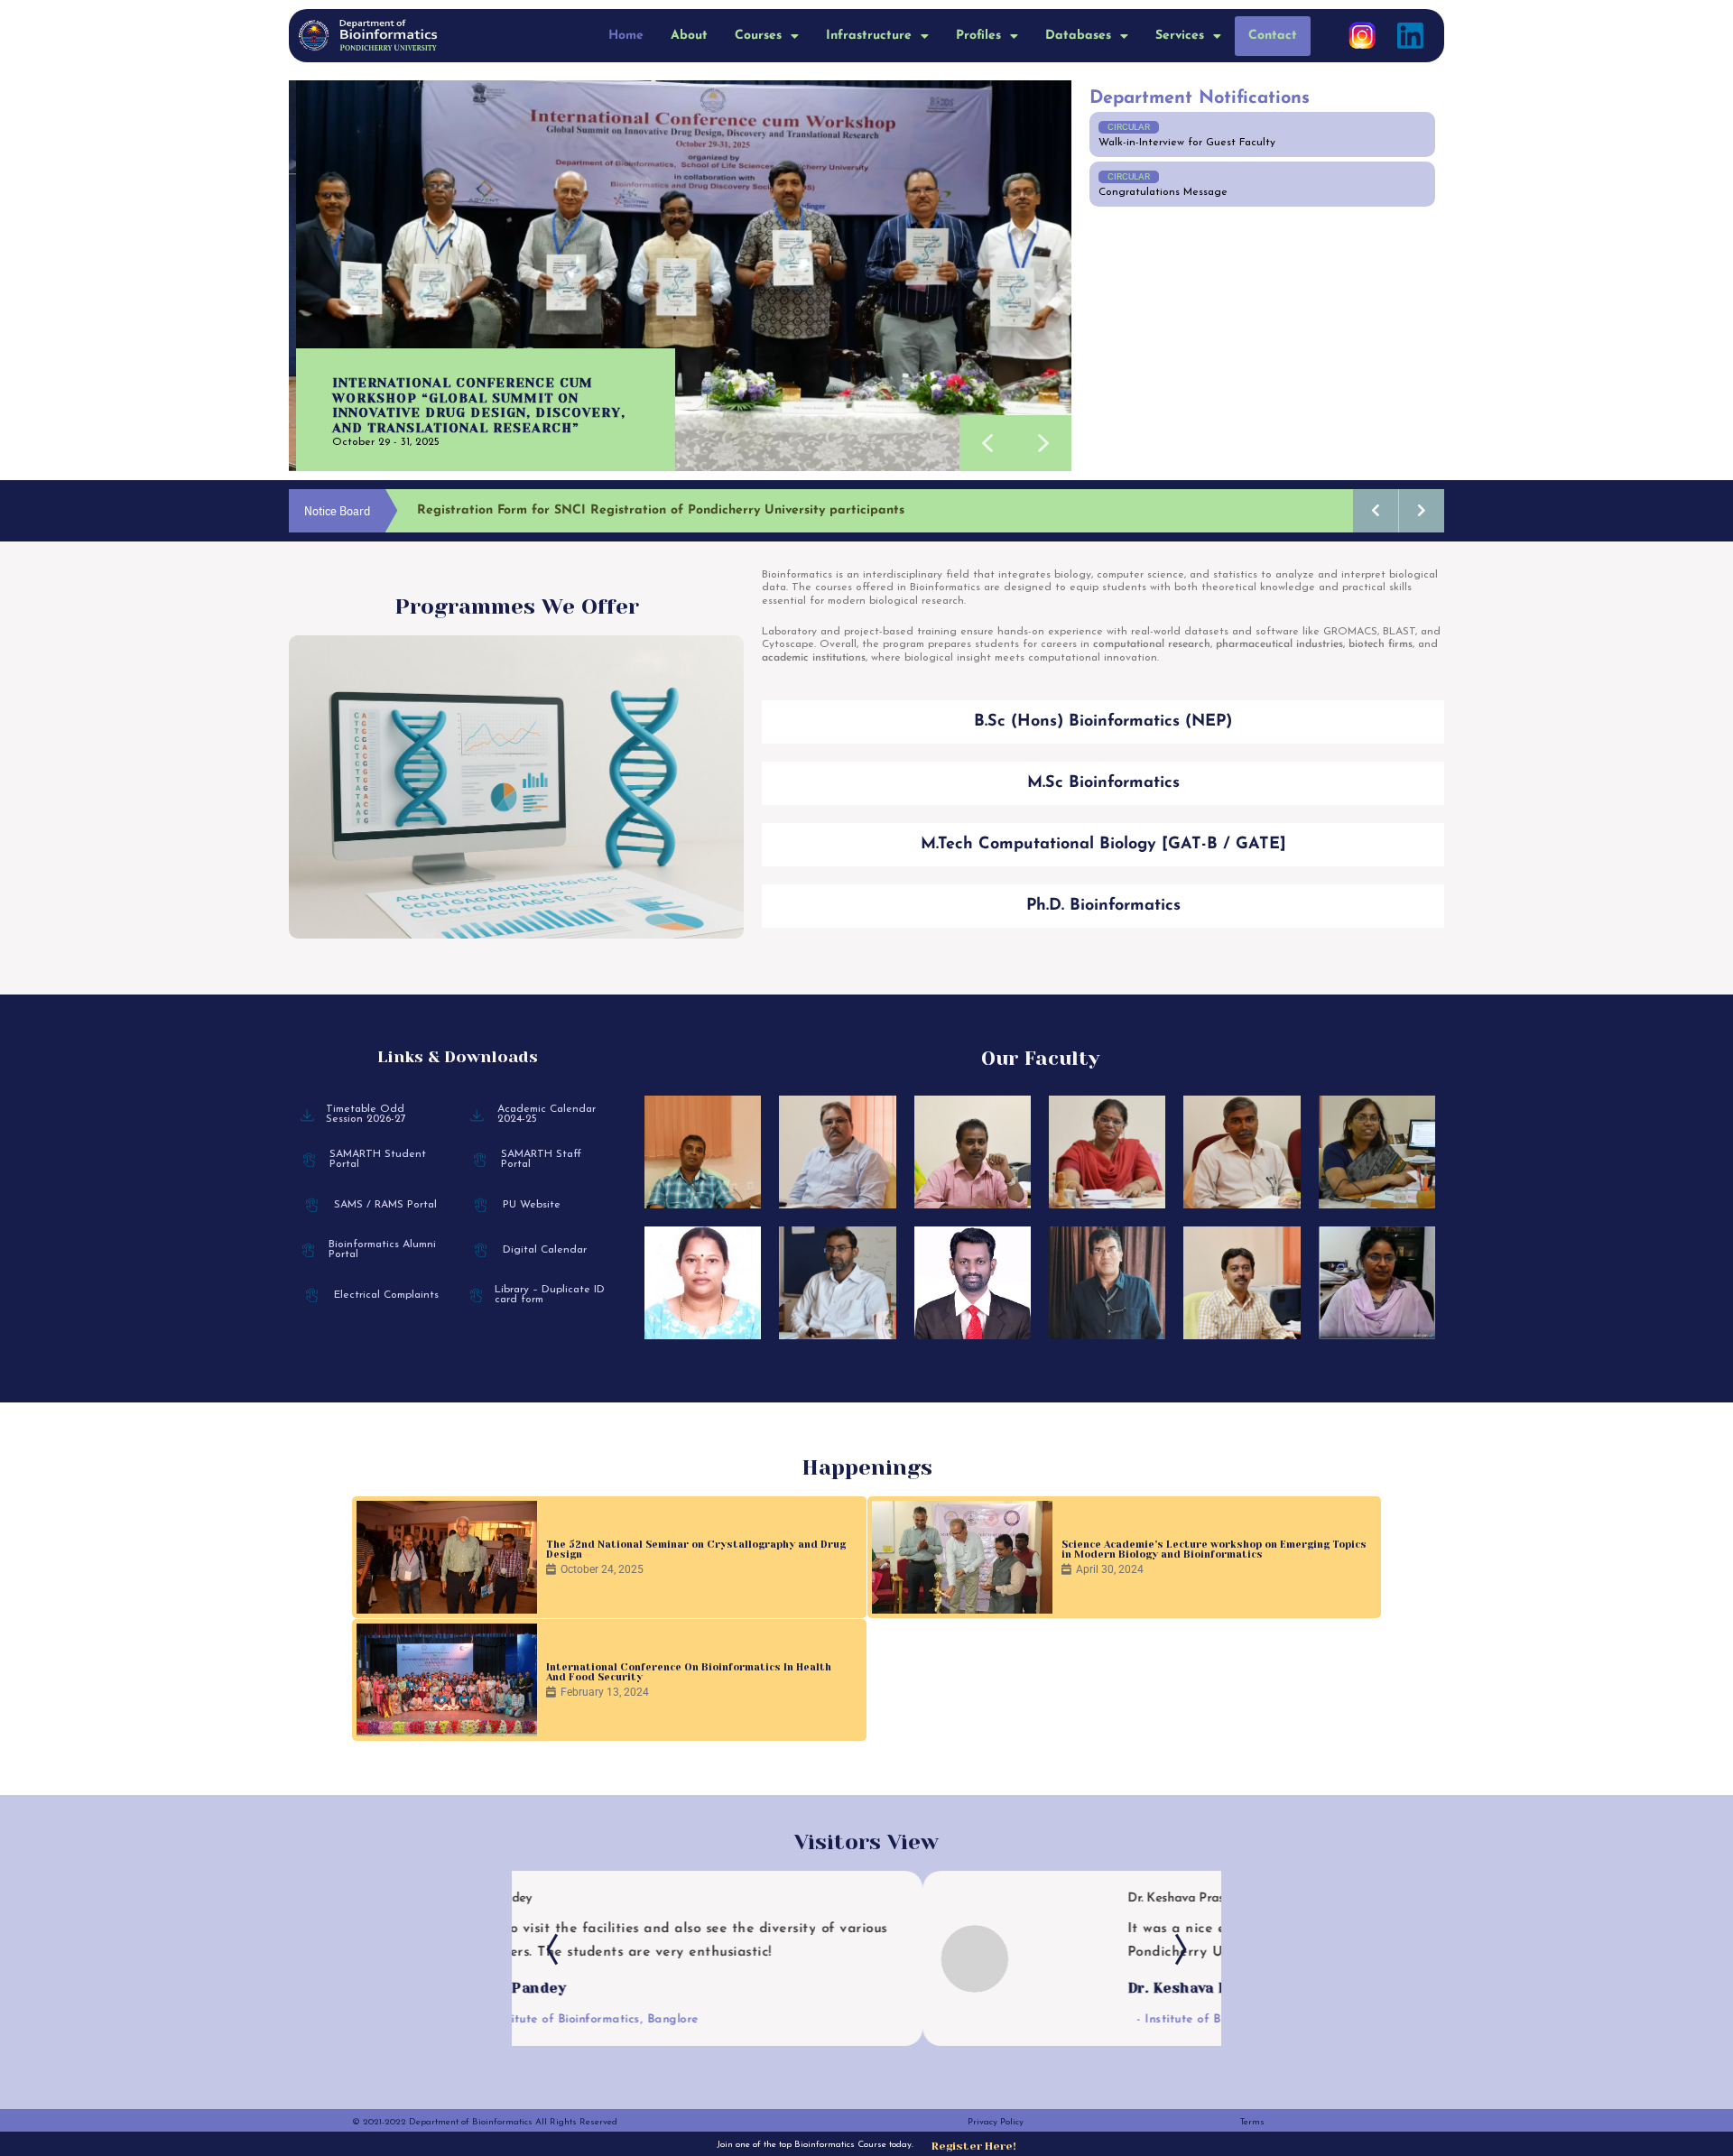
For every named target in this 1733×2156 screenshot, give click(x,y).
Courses (758, 36)
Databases (1078, 36)
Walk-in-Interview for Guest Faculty (1187, 143)
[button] (767, 36)
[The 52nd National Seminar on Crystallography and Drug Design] (447, 1557)
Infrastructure (869, 36)
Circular (1129, 127)
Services (1180, 36)
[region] (680, 276)
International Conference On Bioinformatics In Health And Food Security (689, 1672)
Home (626, 36)
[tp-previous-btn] (557, 1949)
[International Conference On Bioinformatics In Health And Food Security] (447, 1680)
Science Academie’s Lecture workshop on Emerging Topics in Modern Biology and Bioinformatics (1214, 1550)
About (689, 36)
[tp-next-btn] (1176, 1949)
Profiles (978, 36)
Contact (1273, 36)
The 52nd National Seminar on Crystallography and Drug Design (696, 1550)
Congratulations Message (1163, 192)
